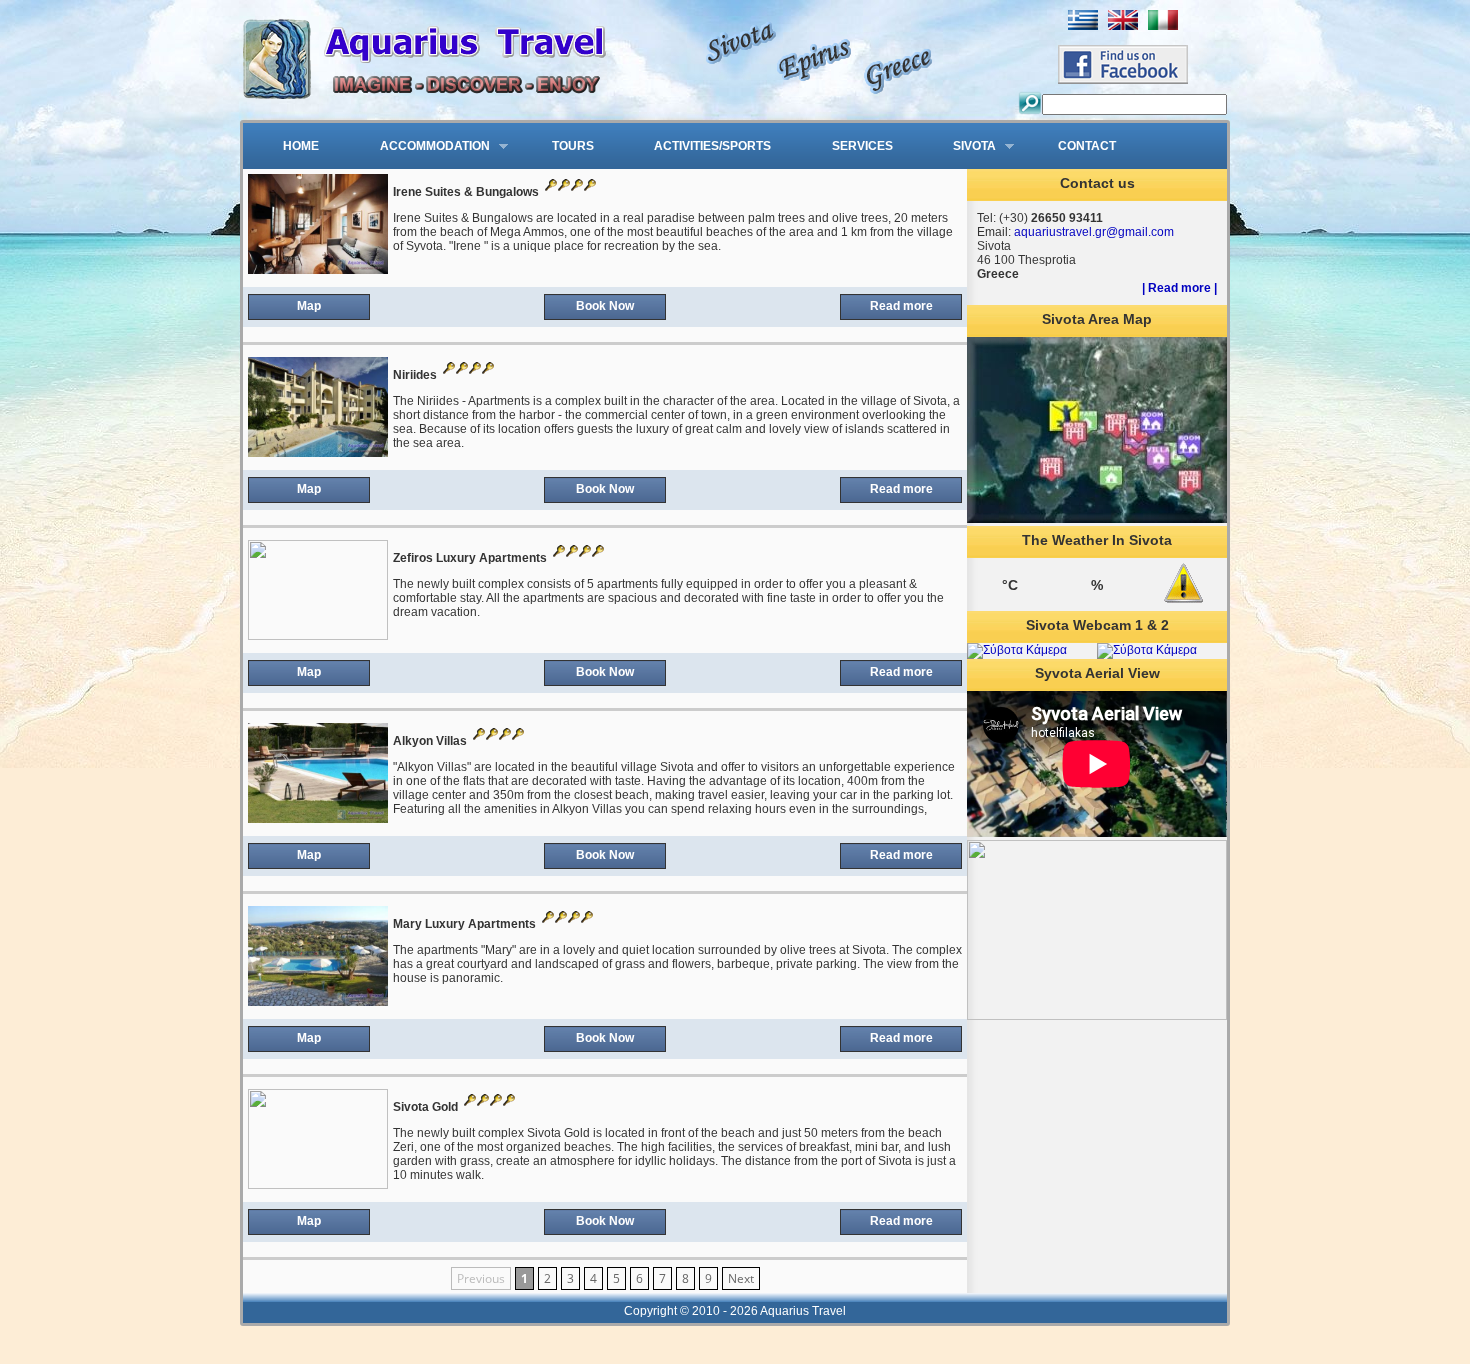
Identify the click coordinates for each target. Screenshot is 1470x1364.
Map (309, 306)
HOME (301, 146)
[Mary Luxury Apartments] (318, 1002)
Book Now (605, 306)
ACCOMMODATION (421, 147)
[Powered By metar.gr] (1184, 603)
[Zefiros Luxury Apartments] (318, 636)
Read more (901, 306)
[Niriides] (318, 453)
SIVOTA (962, 147)
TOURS (573, 146)
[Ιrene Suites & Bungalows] (318, 270)
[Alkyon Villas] (318, 819)
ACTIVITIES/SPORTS (712, 146)
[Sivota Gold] (318, 1185)
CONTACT (1087, 146)
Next (741, 1278)
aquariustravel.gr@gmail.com (1094, 232)
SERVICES (862, 146)
